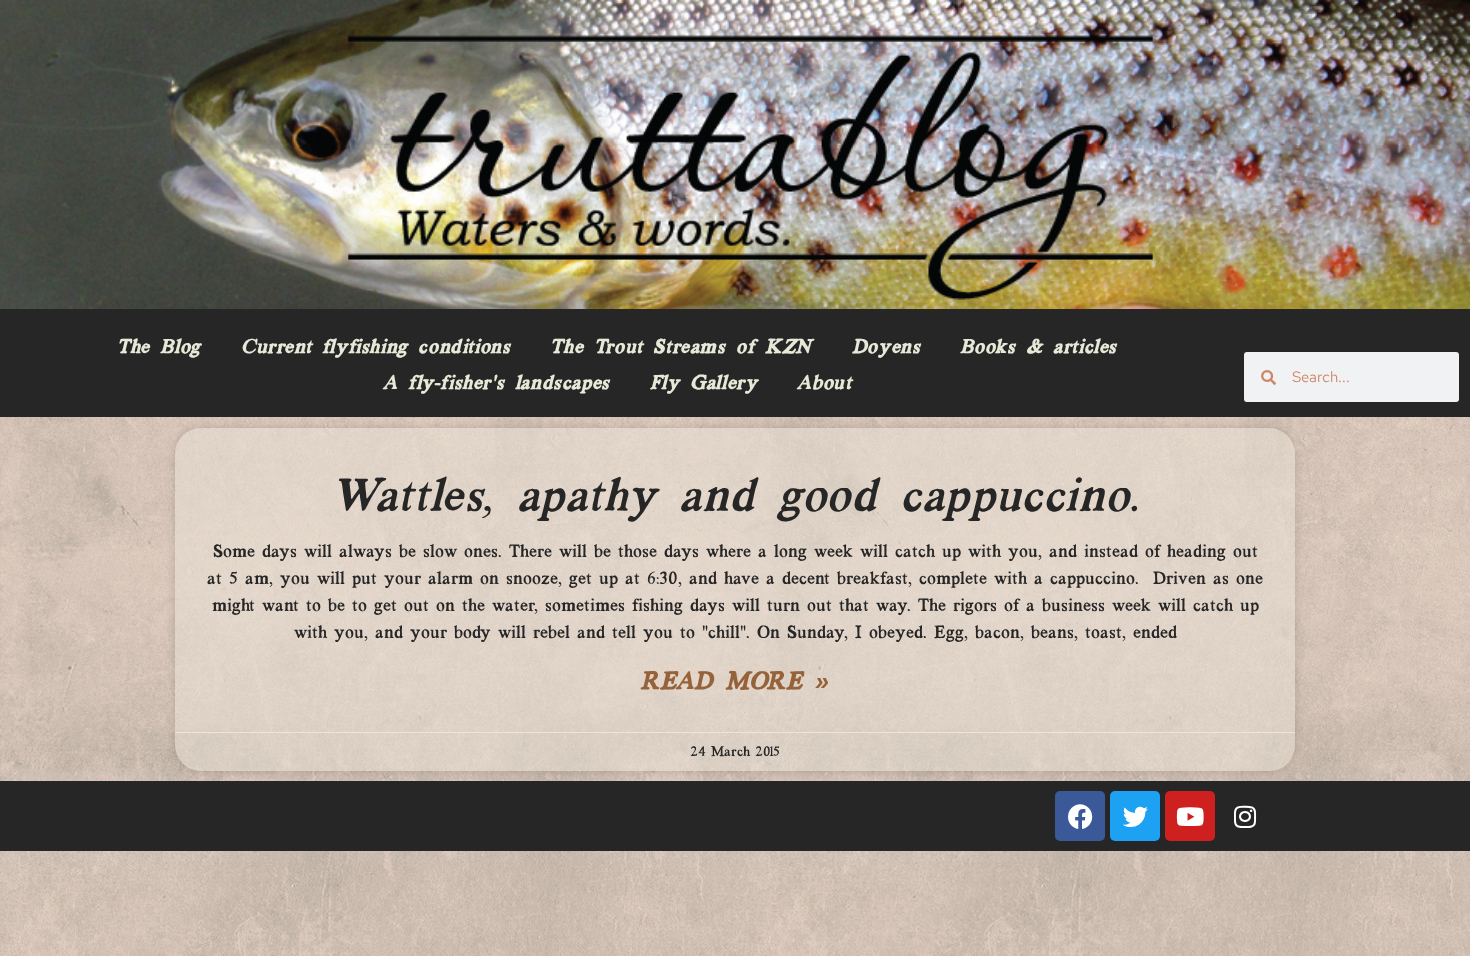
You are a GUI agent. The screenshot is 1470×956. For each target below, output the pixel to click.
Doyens (886, 348)
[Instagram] (1245, 816)
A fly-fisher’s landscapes (496, 384)
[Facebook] (1080, 816)
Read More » (735, 683)
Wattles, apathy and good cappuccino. (735, 498)
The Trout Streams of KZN (680, 348)
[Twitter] (1135, 816)
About (824, 384)
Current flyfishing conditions (375, 348)
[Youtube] (1190, 816)
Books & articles (1038, 348)
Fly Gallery (704, 384)
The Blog (159, 348)
